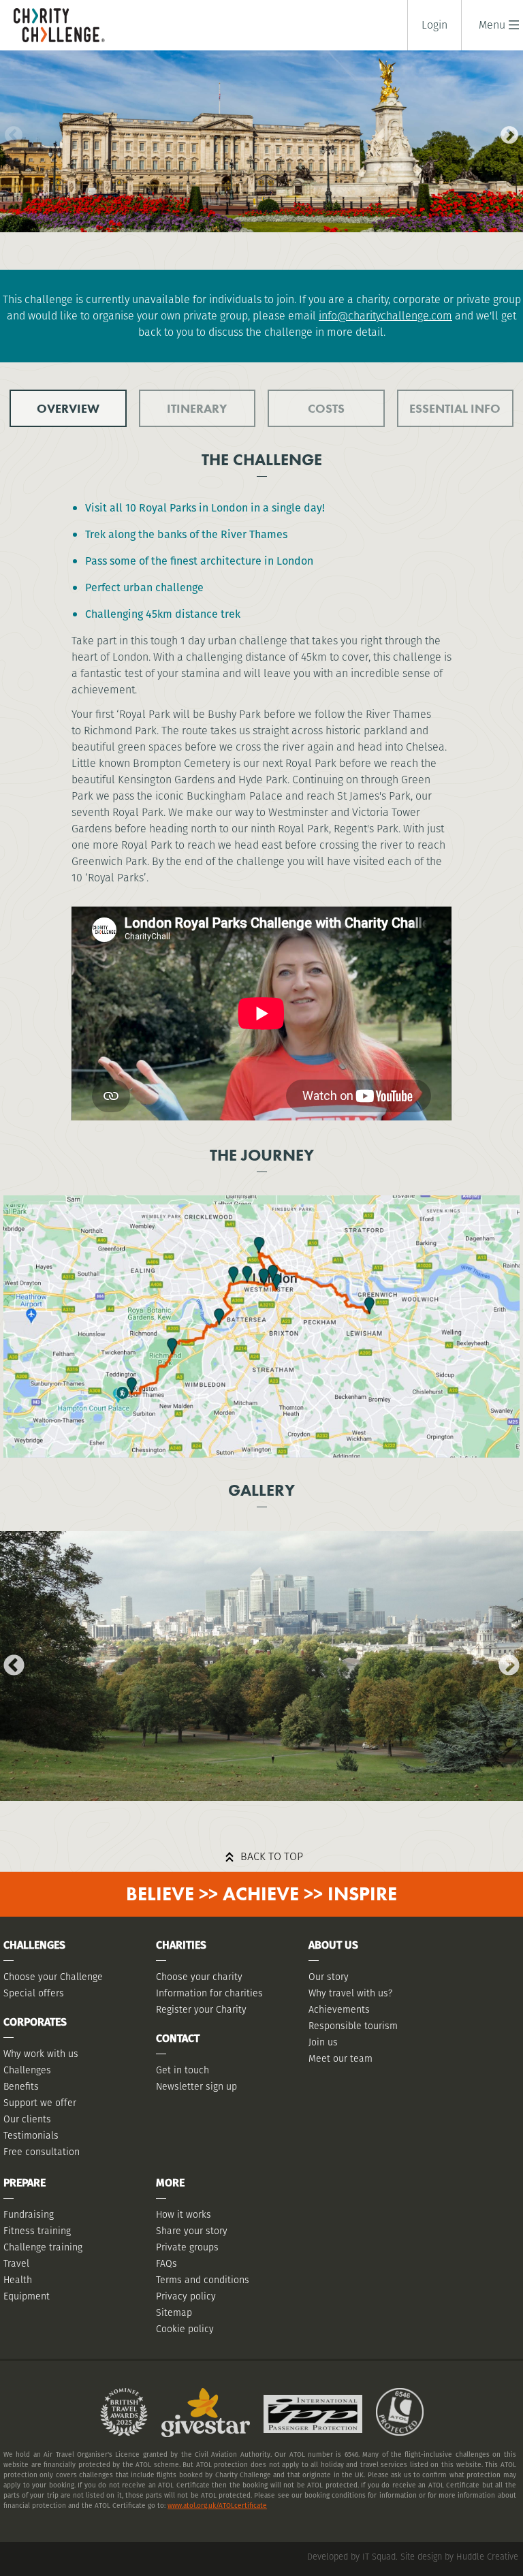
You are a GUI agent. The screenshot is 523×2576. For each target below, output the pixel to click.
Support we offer (40, 2103)
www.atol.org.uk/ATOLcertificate (217, 2506)
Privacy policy (186, 2296)
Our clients (27, 2119)
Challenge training (43, 2247)
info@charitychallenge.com (385, 316)
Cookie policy (185, 2329)
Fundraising (29, 2214)
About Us (333, 1945)
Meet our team (340, 2058)
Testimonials (31, 2135)
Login (434, 25)
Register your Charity (201, 2009)
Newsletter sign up (196, 2086)
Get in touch (183, 2070)
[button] (492, 25)
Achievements (339, 2009)
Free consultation (42, 2152)
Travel (16, 2263)
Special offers (34, 1993)
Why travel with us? (350, 1993)
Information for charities (209, 1993)
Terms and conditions (203, 2280)
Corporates (35, 2022)
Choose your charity (199, 1977)
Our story (329, 1977)
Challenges (27, 2070)
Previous (10, 132)
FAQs (167, 2263)
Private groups (187, 2247)
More (170, 2183)
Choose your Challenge (53, 1977)
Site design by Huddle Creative (459, 2557)
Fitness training (37, 2231)
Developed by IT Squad (351, 2557)
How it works (184, 2214)
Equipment (27, 2296)
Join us (323, 2042)
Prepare (25, 2183)
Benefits (21, 2086)
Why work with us (41, 2054)
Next (506, 132)
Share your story (192, 2231)
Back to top (272, 1856)
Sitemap (174, 2312)
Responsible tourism (353, 2026)
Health (18, 2280)
